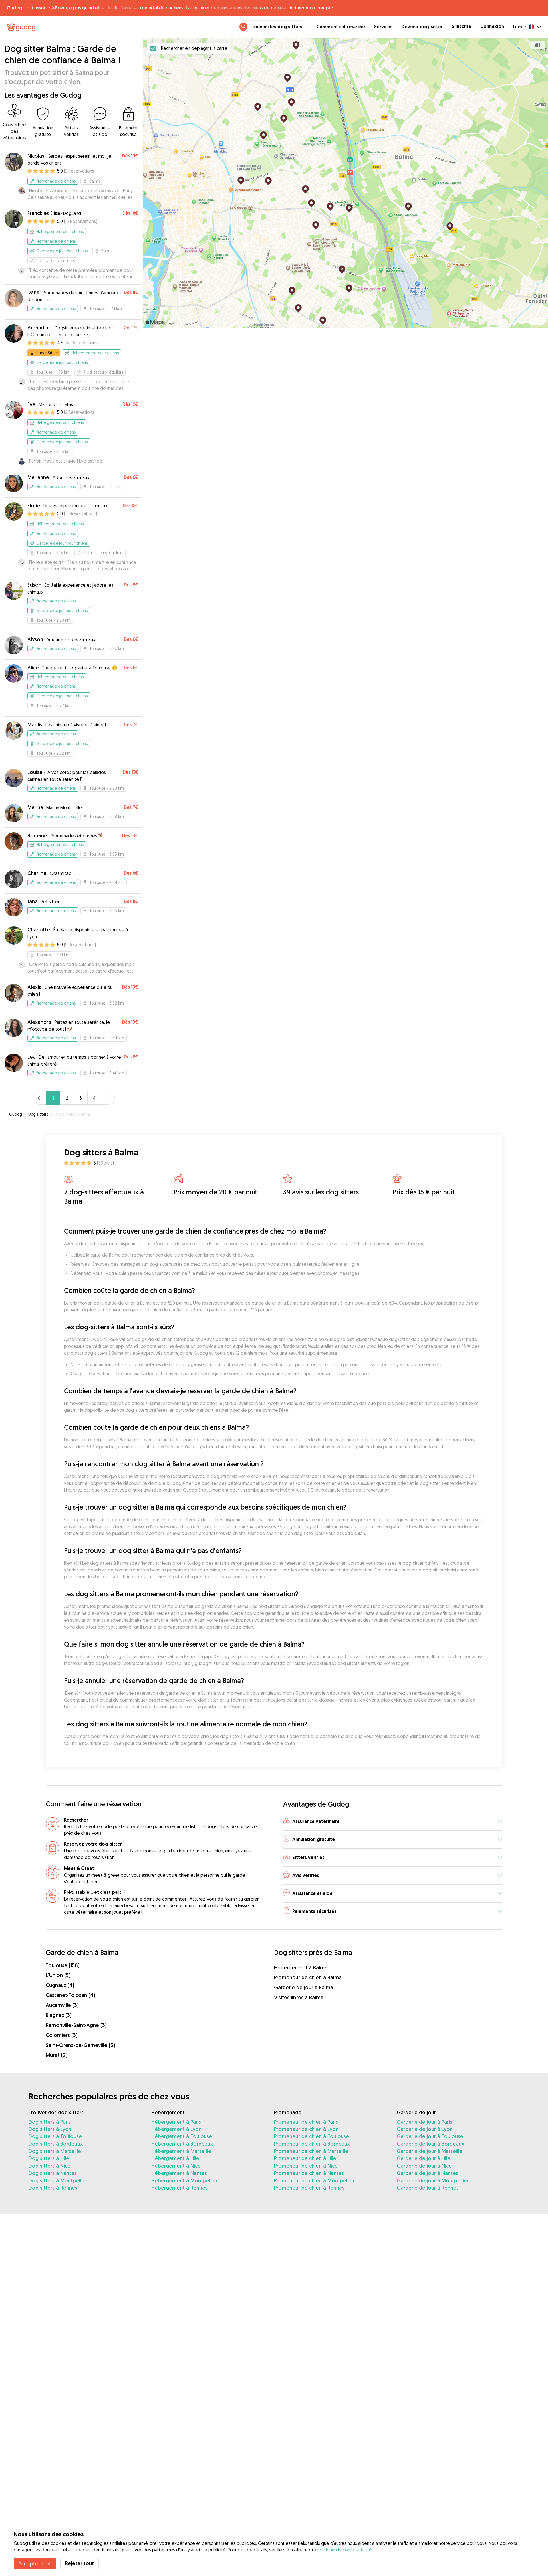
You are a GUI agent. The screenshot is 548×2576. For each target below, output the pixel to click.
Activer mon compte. (312, 8)
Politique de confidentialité (345, 2550)
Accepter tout (35, 2563)
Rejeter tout (79, 2563)
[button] (393, 1822)
